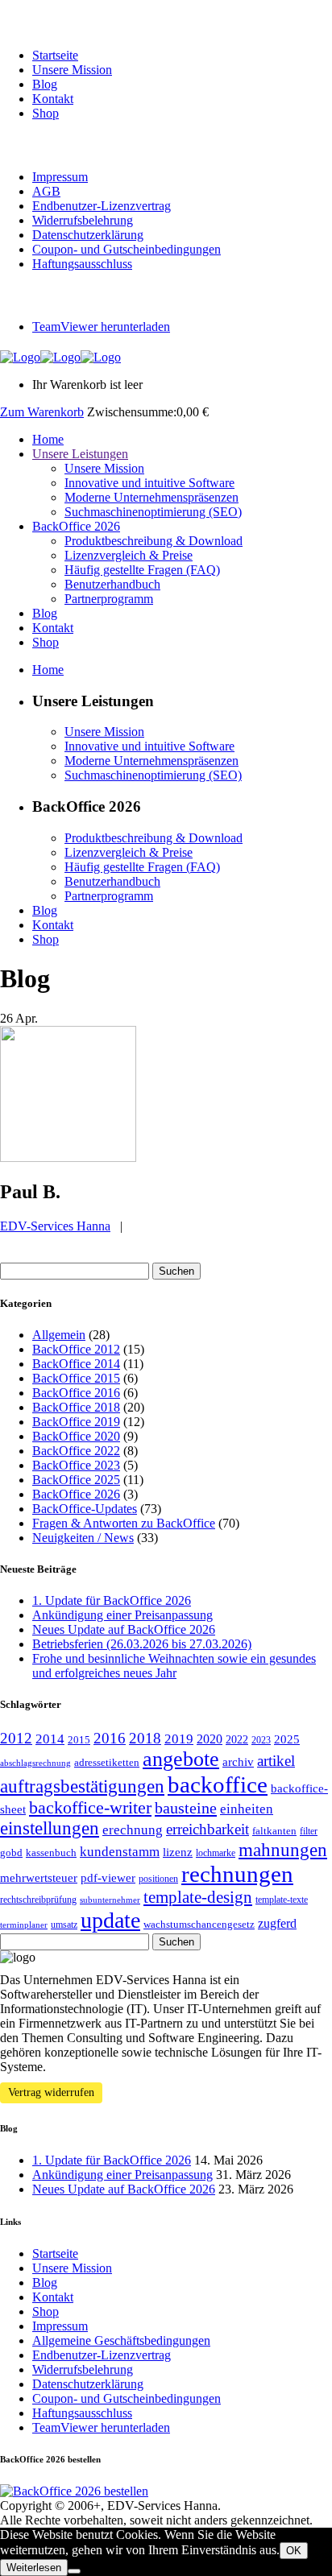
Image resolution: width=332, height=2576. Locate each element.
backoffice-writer (90, 1808)
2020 (210, 1739)
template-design (198, 1897)
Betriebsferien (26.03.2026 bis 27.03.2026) (142, 1644)
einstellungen (50, 1828)
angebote (181, 1759)
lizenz (178, 1852)
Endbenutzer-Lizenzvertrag (102, 206)
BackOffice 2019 (76, 1422)
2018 (145, 1738)
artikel (276, 1761)
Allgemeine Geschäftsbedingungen (121, 2340)
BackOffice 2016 (76, 1393)
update (110, 1920)
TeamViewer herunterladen (101, 327)
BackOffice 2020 (76, 1436)
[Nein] (74, 2571)
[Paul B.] (68, 1158)
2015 (79, 1740)
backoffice (218, 1784)
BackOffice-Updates (85, 1509)
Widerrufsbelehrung (83, 220)
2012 (16, 1738)
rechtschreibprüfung (38, 1900)
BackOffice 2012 (76, 1349)
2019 (179, 1739)
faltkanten (274, 1831)
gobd (11, 1852)
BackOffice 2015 (76, 1378)
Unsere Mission (72, 70)
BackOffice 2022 (76, 1451)
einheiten (247, 1809)
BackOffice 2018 (76, 1407)
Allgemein (59, 1335)
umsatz (64, 1925)
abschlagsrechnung (35, 1763)
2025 (287, 1739)
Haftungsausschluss (82, 264)
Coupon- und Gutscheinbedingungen (127, 249)
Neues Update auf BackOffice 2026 (124, 1629)
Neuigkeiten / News (83, 1538)
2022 (237, 1739)
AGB (46, 191)
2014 (50, 1739)
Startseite (55, 55)
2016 (110, 1739)
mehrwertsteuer (39, 1878)
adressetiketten (107, 1762)
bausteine (186, 1808)
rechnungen (237, 1874)
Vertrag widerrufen (51, 2092)
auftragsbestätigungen (82, 1786)
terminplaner (24, 1925)
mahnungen (283, 1850)
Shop (46, 113)
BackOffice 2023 (76, 1465)
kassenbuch (51, 1852)
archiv (238, 1762)
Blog (45, 84)
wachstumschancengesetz (199, 1924)
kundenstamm (120, 1852)
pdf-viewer (108, 1878)
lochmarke (216, 1853)
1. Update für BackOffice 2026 (112, 1600)
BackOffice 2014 (76, 1364)
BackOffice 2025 (76, 1480)
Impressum (60, 177)
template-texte (282, 1900)
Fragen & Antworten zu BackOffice (124, 1523)
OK (294, 2551)
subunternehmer (110, 1900)
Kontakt (53, 99)
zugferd (277, 1923)
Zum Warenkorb (42, 412)
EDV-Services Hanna (55, 1226)
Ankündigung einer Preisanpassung (122, 1615)
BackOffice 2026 (76, 1494)
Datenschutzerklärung (88, 235)
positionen (158, 1879)
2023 (261, 1740)
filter (309, 1831)
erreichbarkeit (207, 1829)
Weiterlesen (34, 2568)
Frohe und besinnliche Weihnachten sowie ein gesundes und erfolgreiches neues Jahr (174, 1666)
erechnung (133, 1830)
